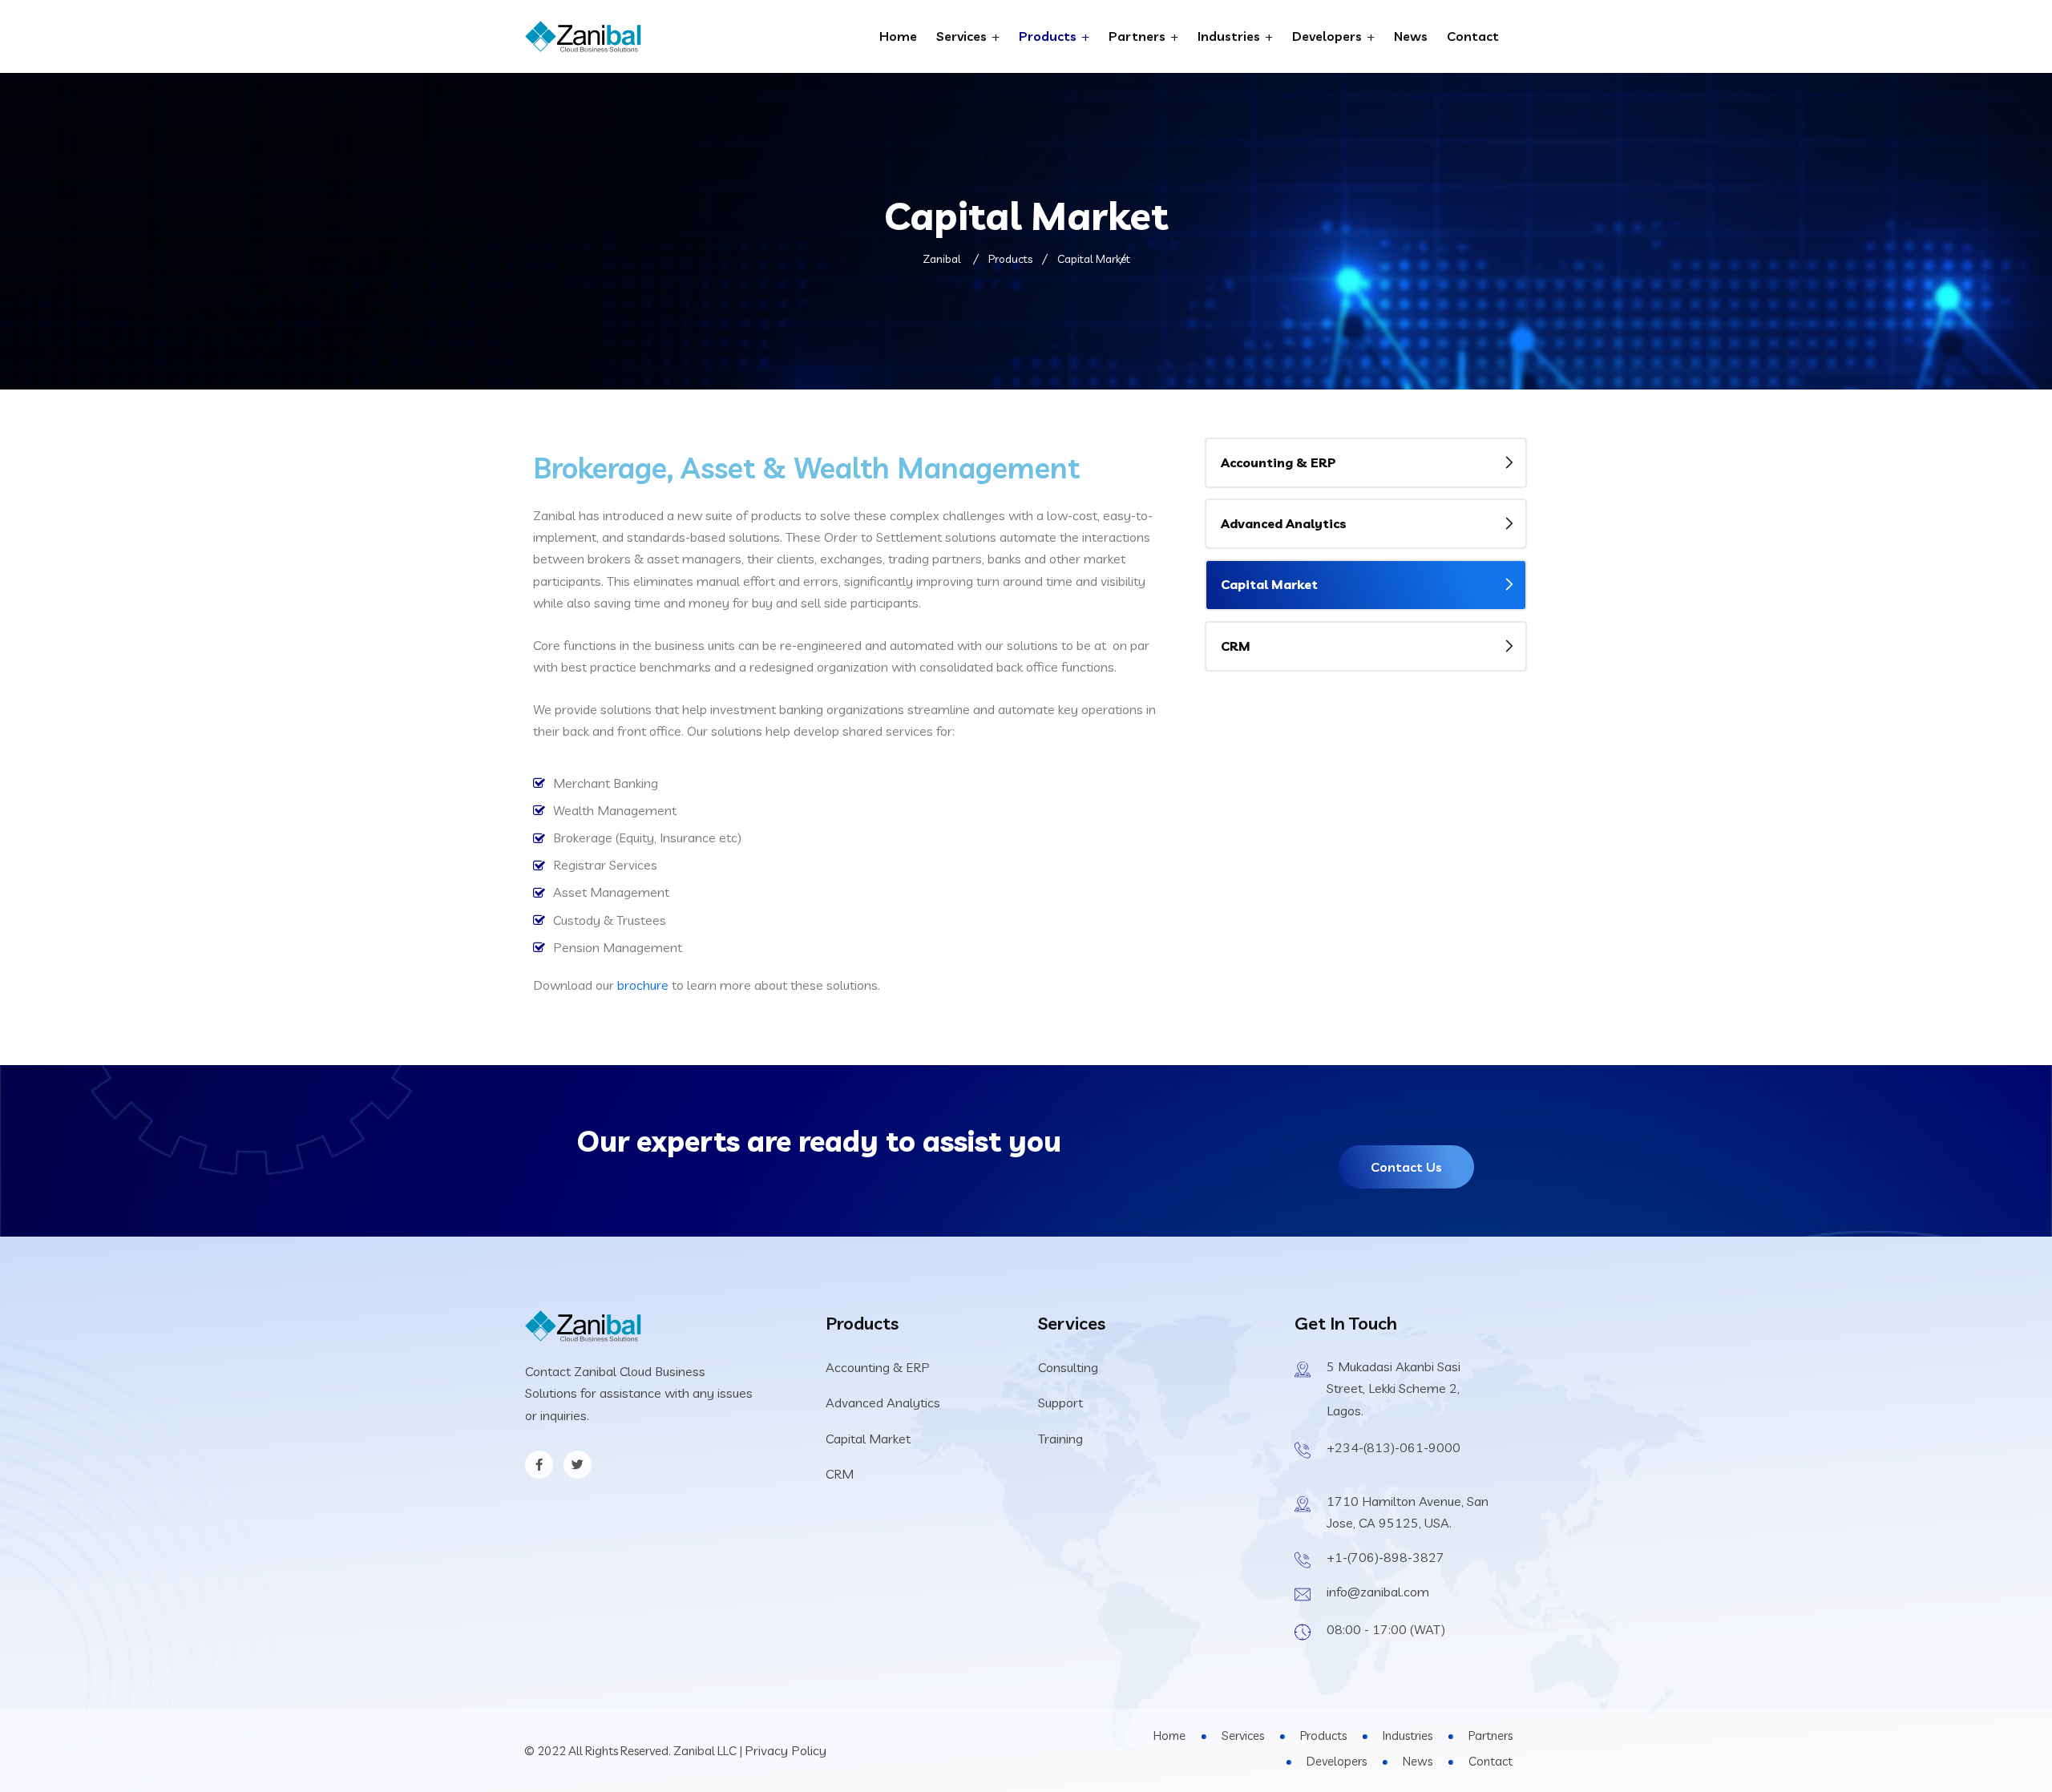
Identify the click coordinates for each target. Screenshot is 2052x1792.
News (1411, 36)
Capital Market (1269, 584)
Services (961, 36)
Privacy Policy (786, 1750)
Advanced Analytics (1284, 523)
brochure (643, 985)
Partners (1137, 36)
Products (1048, 36)
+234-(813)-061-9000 (1394, 1447)
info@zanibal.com (1378, 1592)
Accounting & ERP (1278, 462)
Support (1060, 1403)
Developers (1327, 36)
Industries (1229, 36)
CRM (1236, 646)
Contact (1473, 36)
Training (1060, 1439)
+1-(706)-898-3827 (1386, 1557)
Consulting (1068, 1367)
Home (898, 36)
